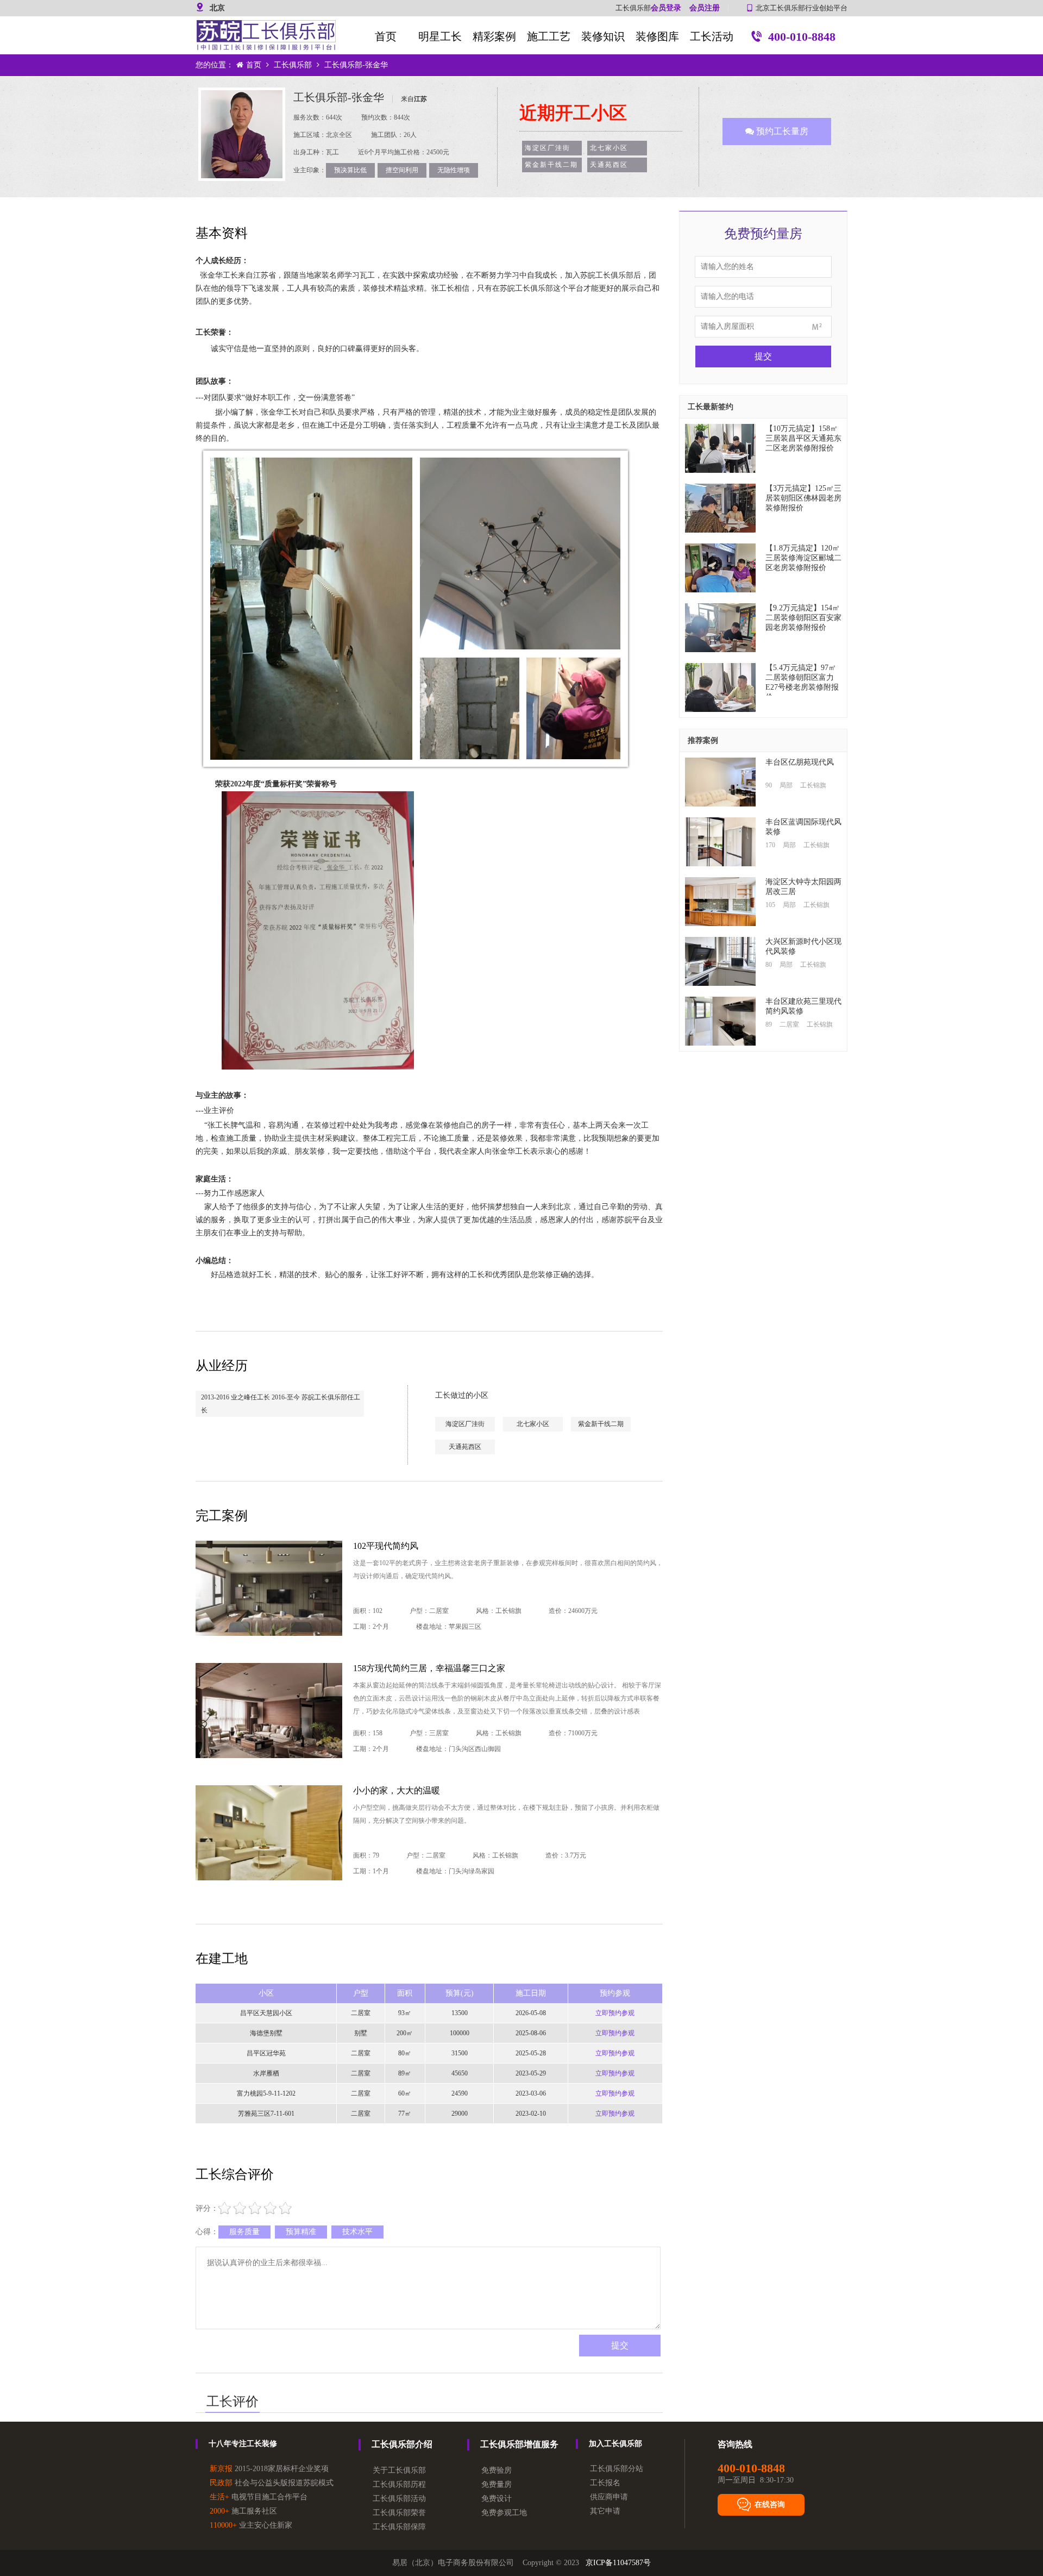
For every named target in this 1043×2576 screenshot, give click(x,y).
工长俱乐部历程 (399, 2484)
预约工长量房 (781, 131)
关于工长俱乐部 (399, 2470)
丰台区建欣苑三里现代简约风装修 (803, 1006)
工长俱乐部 (293, 65)
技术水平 (357, 2232)
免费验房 (497, 2470)
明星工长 (440, 36)
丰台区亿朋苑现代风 (800, 762)
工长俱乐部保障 (399, 2527)
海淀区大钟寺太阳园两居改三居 (803, 887)
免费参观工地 (504, 2513)
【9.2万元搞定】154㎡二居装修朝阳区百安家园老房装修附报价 (803, 618)
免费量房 (497, 2484)
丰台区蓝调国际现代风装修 (803, 827)
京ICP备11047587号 (618, 2563)
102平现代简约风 (386, 1546)
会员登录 (666, 8)
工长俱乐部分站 (617, 2469)
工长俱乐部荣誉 (399, 2513)
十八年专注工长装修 (243, 2444)
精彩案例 (494, 36)
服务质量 (244, 2232)
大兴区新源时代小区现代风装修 (803, 946)
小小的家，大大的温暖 (397, 1790)
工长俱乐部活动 (399, 2499)
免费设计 (497, 2499)
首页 (386, 36)
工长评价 (233, 2402)
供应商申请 (609, 2497)
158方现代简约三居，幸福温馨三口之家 (429, 1668)
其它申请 (605, 2511)
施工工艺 (549, 36)
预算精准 (301, 2232)
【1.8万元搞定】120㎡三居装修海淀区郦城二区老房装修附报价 (803, 558)
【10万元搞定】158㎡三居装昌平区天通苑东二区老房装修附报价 (803, 438)
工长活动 (712, 36)
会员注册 (705, 8)
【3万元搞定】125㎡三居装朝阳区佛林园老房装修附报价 (803, 498)
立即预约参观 (615, 2013)
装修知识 (603, 36)
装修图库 (657, 36)
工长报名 (605, 2483)
